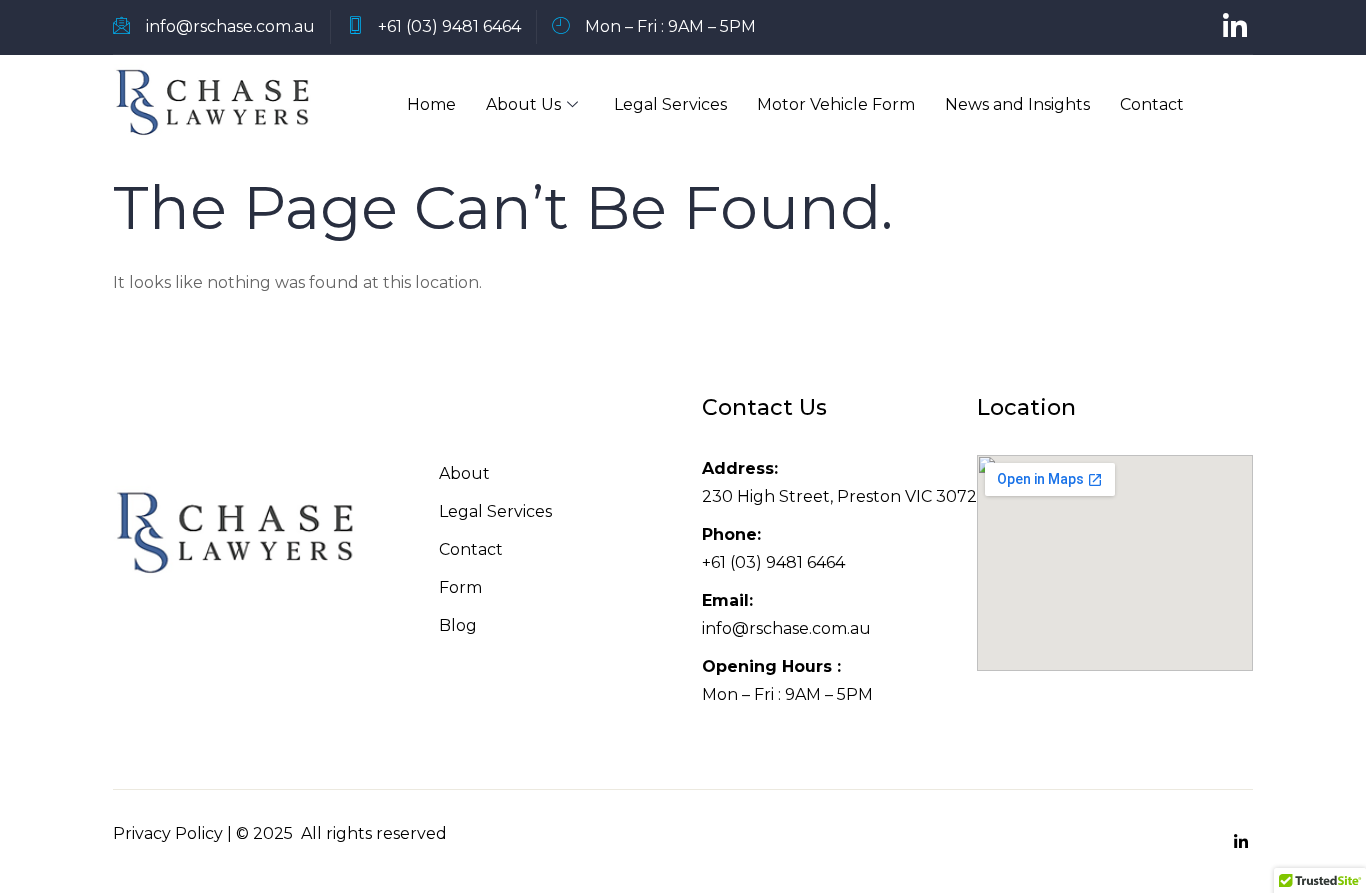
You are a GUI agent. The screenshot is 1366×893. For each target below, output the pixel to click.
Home (431, 104)
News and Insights (1017, 104)
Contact (1152, 104)
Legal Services (670, 104)
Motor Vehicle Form (836, 104)
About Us (523, 104)
